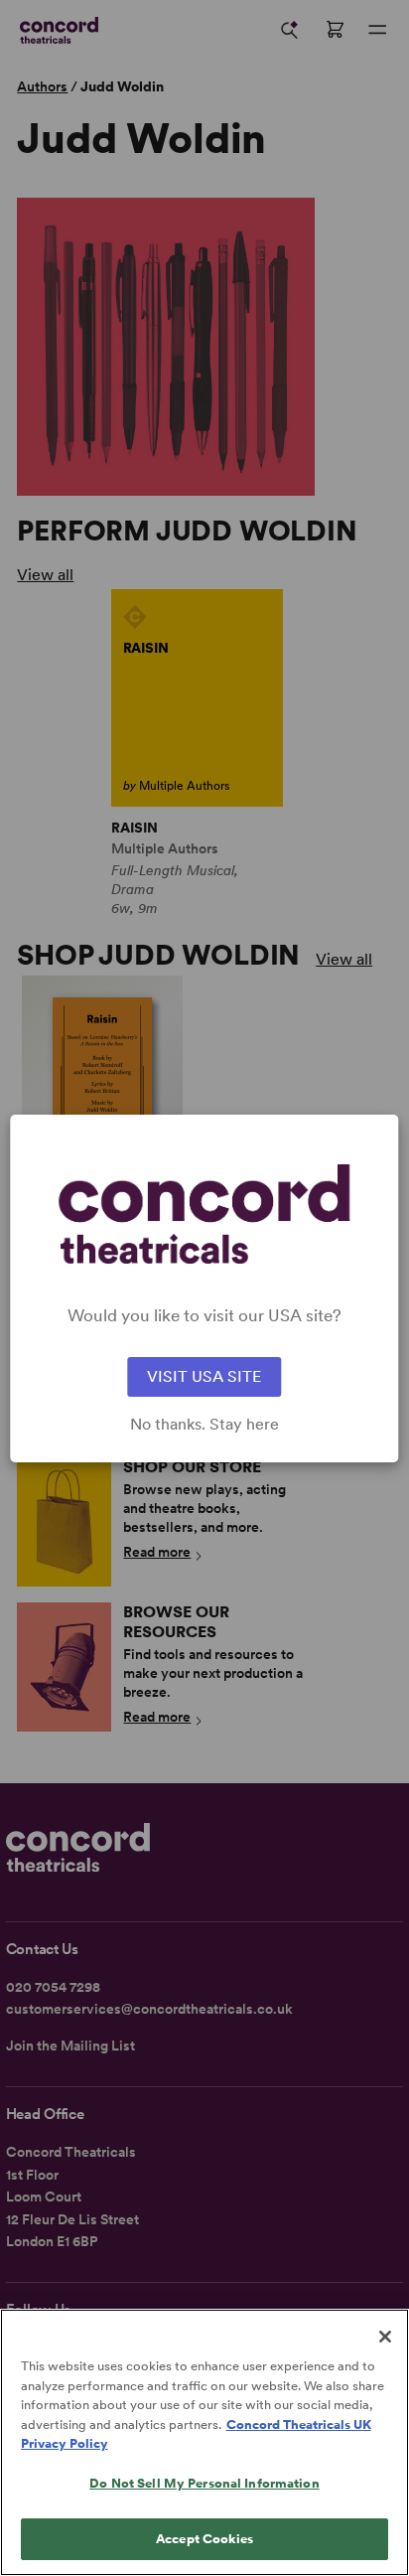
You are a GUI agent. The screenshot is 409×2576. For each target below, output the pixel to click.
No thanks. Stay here (204, 1425)
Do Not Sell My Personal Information (204, 2483)
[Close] (385, 2337)
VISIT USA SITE (204, 1376)
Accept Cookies (204, 2539)
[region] (204, 2442)
